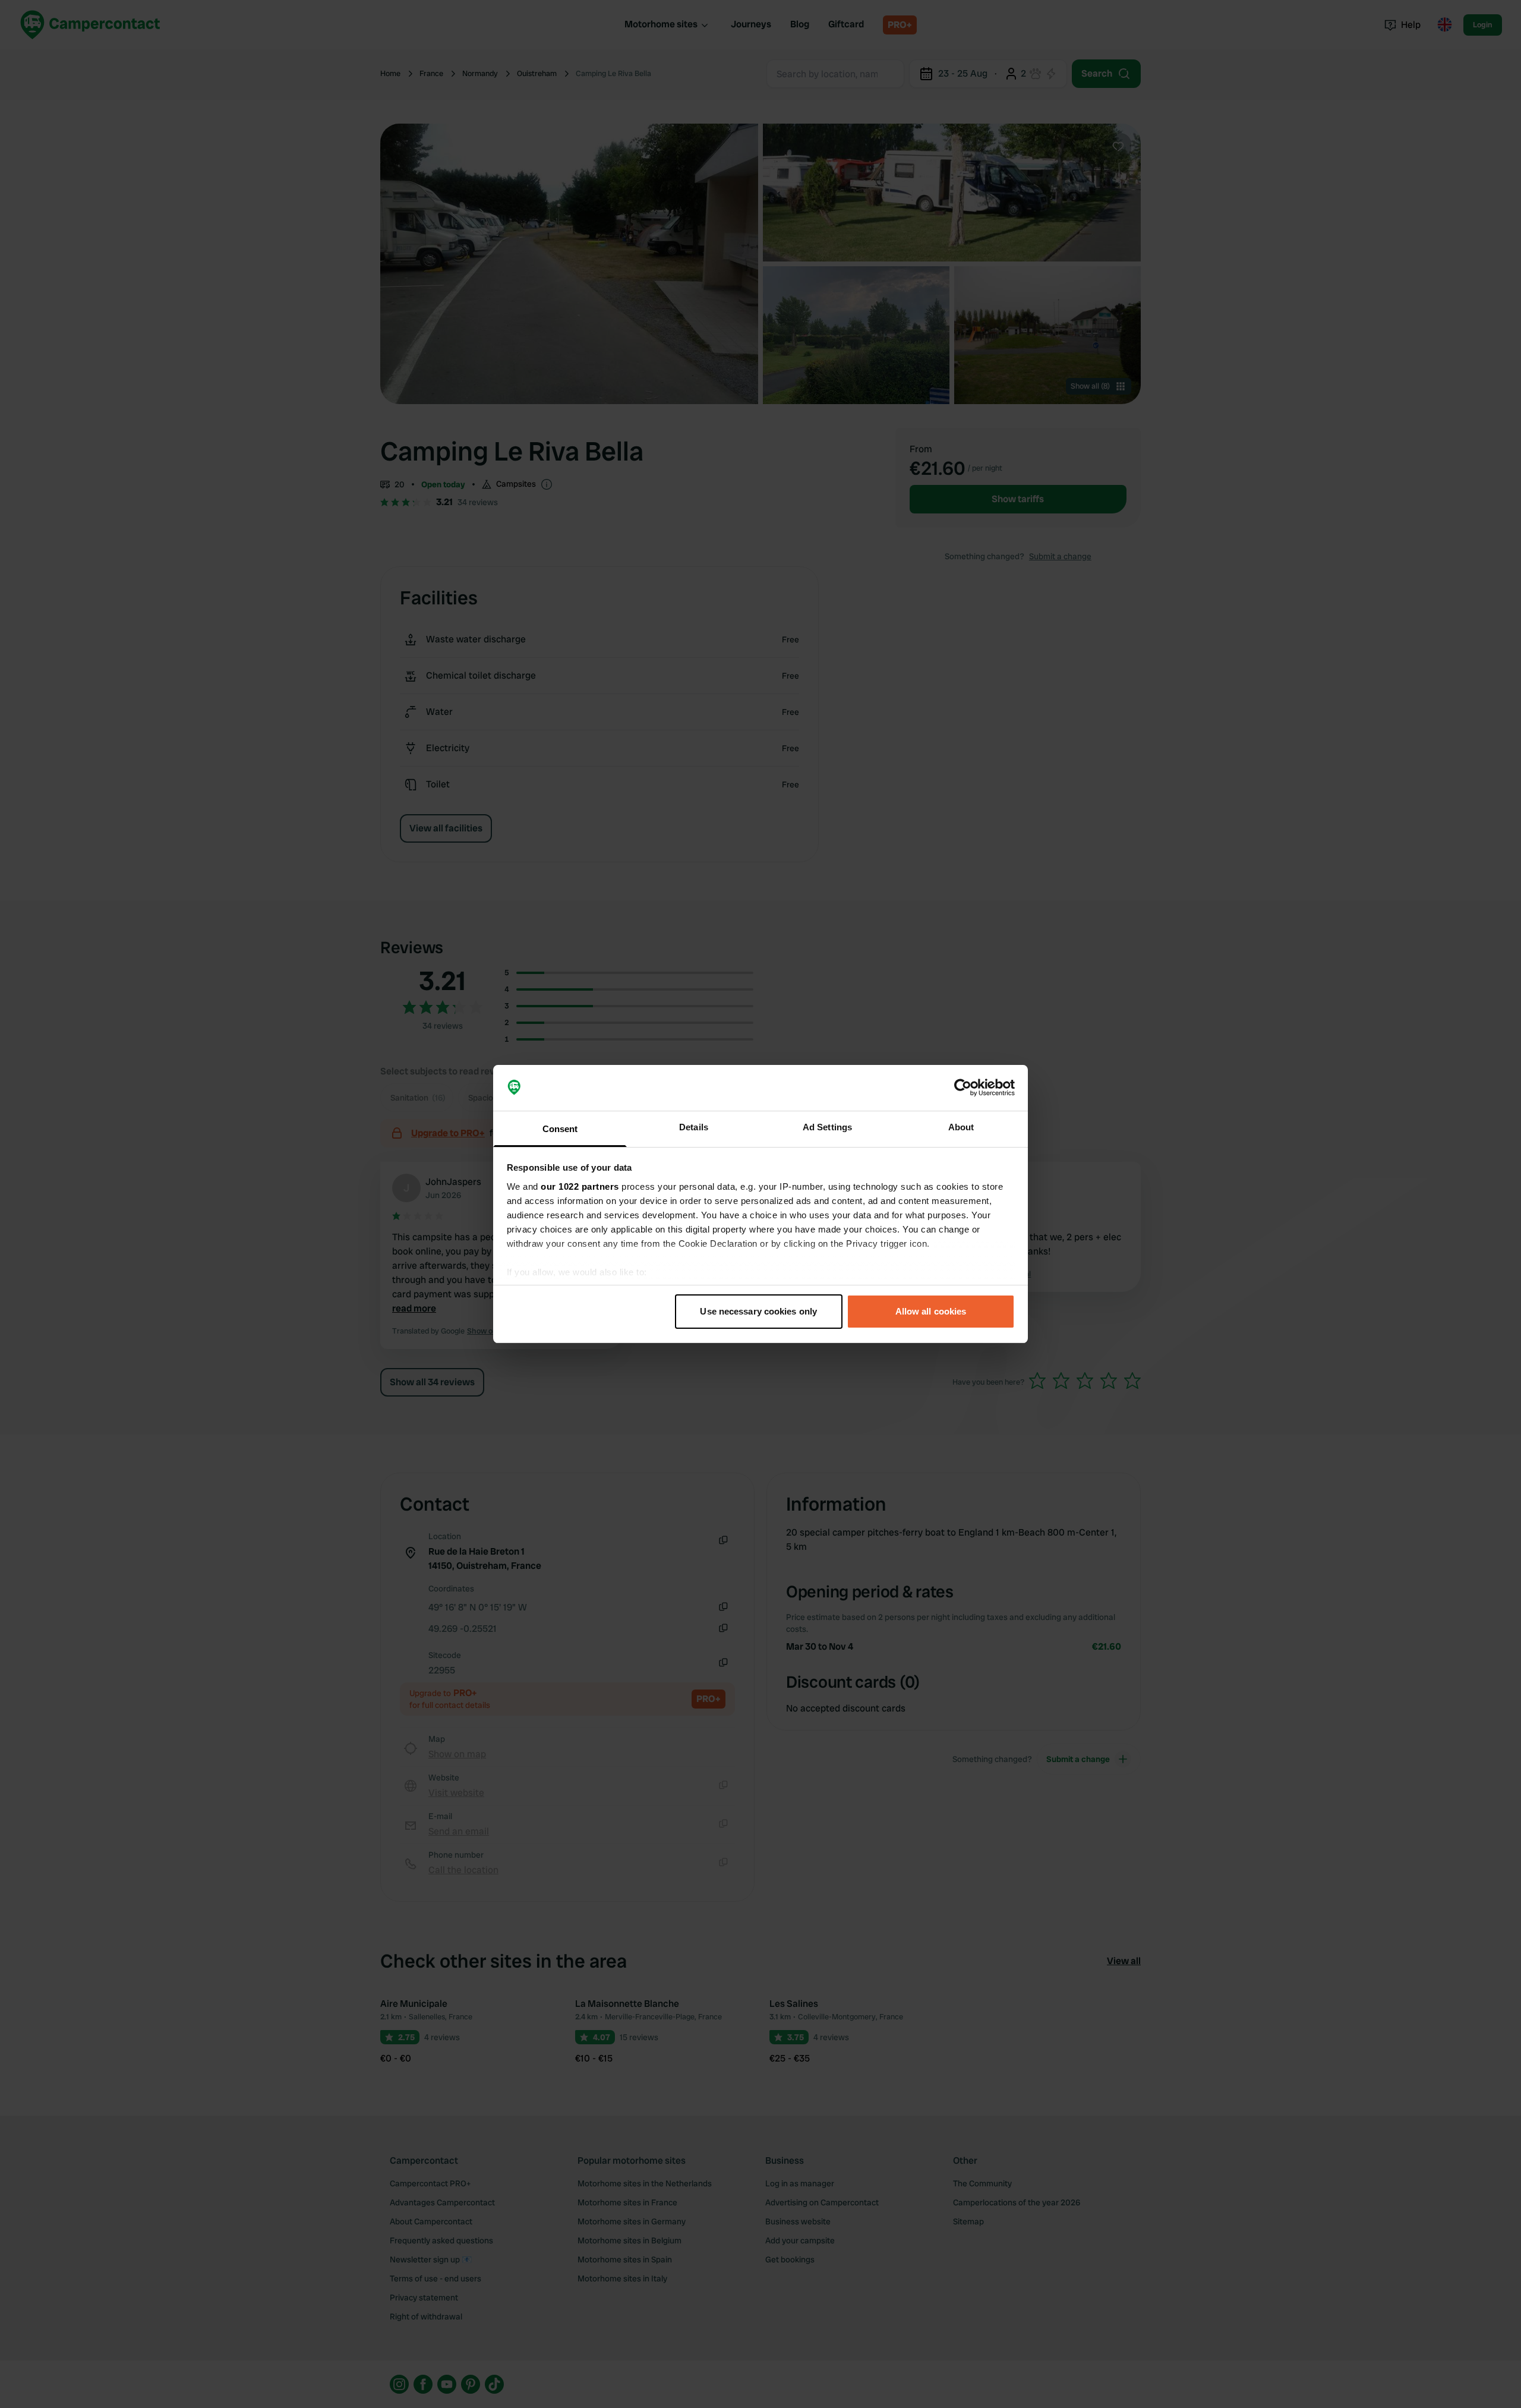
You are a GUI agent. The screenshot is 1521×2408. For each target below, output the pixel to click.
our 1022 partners (580, 1186)
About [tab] (961, 1127)
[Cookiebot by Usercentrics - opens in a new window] (963, 1088)
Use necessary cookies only (758, 1311)
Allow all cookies (931, 1311)
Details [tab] (694, 1127)
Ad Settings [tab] (827, 1127)
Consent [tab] (560, 1129)
